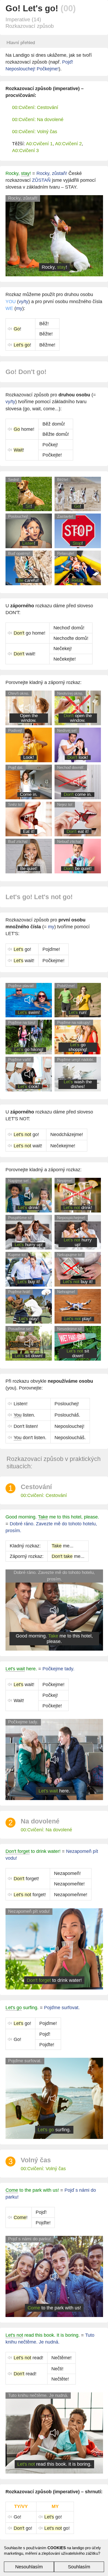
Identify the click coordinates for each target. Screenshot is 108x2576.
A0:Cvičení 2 (68, 144)
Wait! (19, 1701)
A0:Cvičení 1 (39, 144)
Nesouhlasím (29, 2567)
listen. (24, 1415)
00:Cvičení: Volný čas (35, 132)
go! (22, 949)
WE (9, 308)
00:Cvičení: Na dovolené (38, 120)
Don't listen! (26, 1426)
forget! (26, 1879)
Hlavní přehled (21, 43)
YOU (11, 302)
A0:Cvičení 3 (25, 151)
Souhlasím (79, 2567)
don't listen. (30, 1438)
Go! (17, 2039)
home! (24, 429)
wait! (25, 654)
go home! (29, 633)
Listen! (21, 1404)
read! (28, 2358)
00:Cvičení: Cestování (35, 107)
